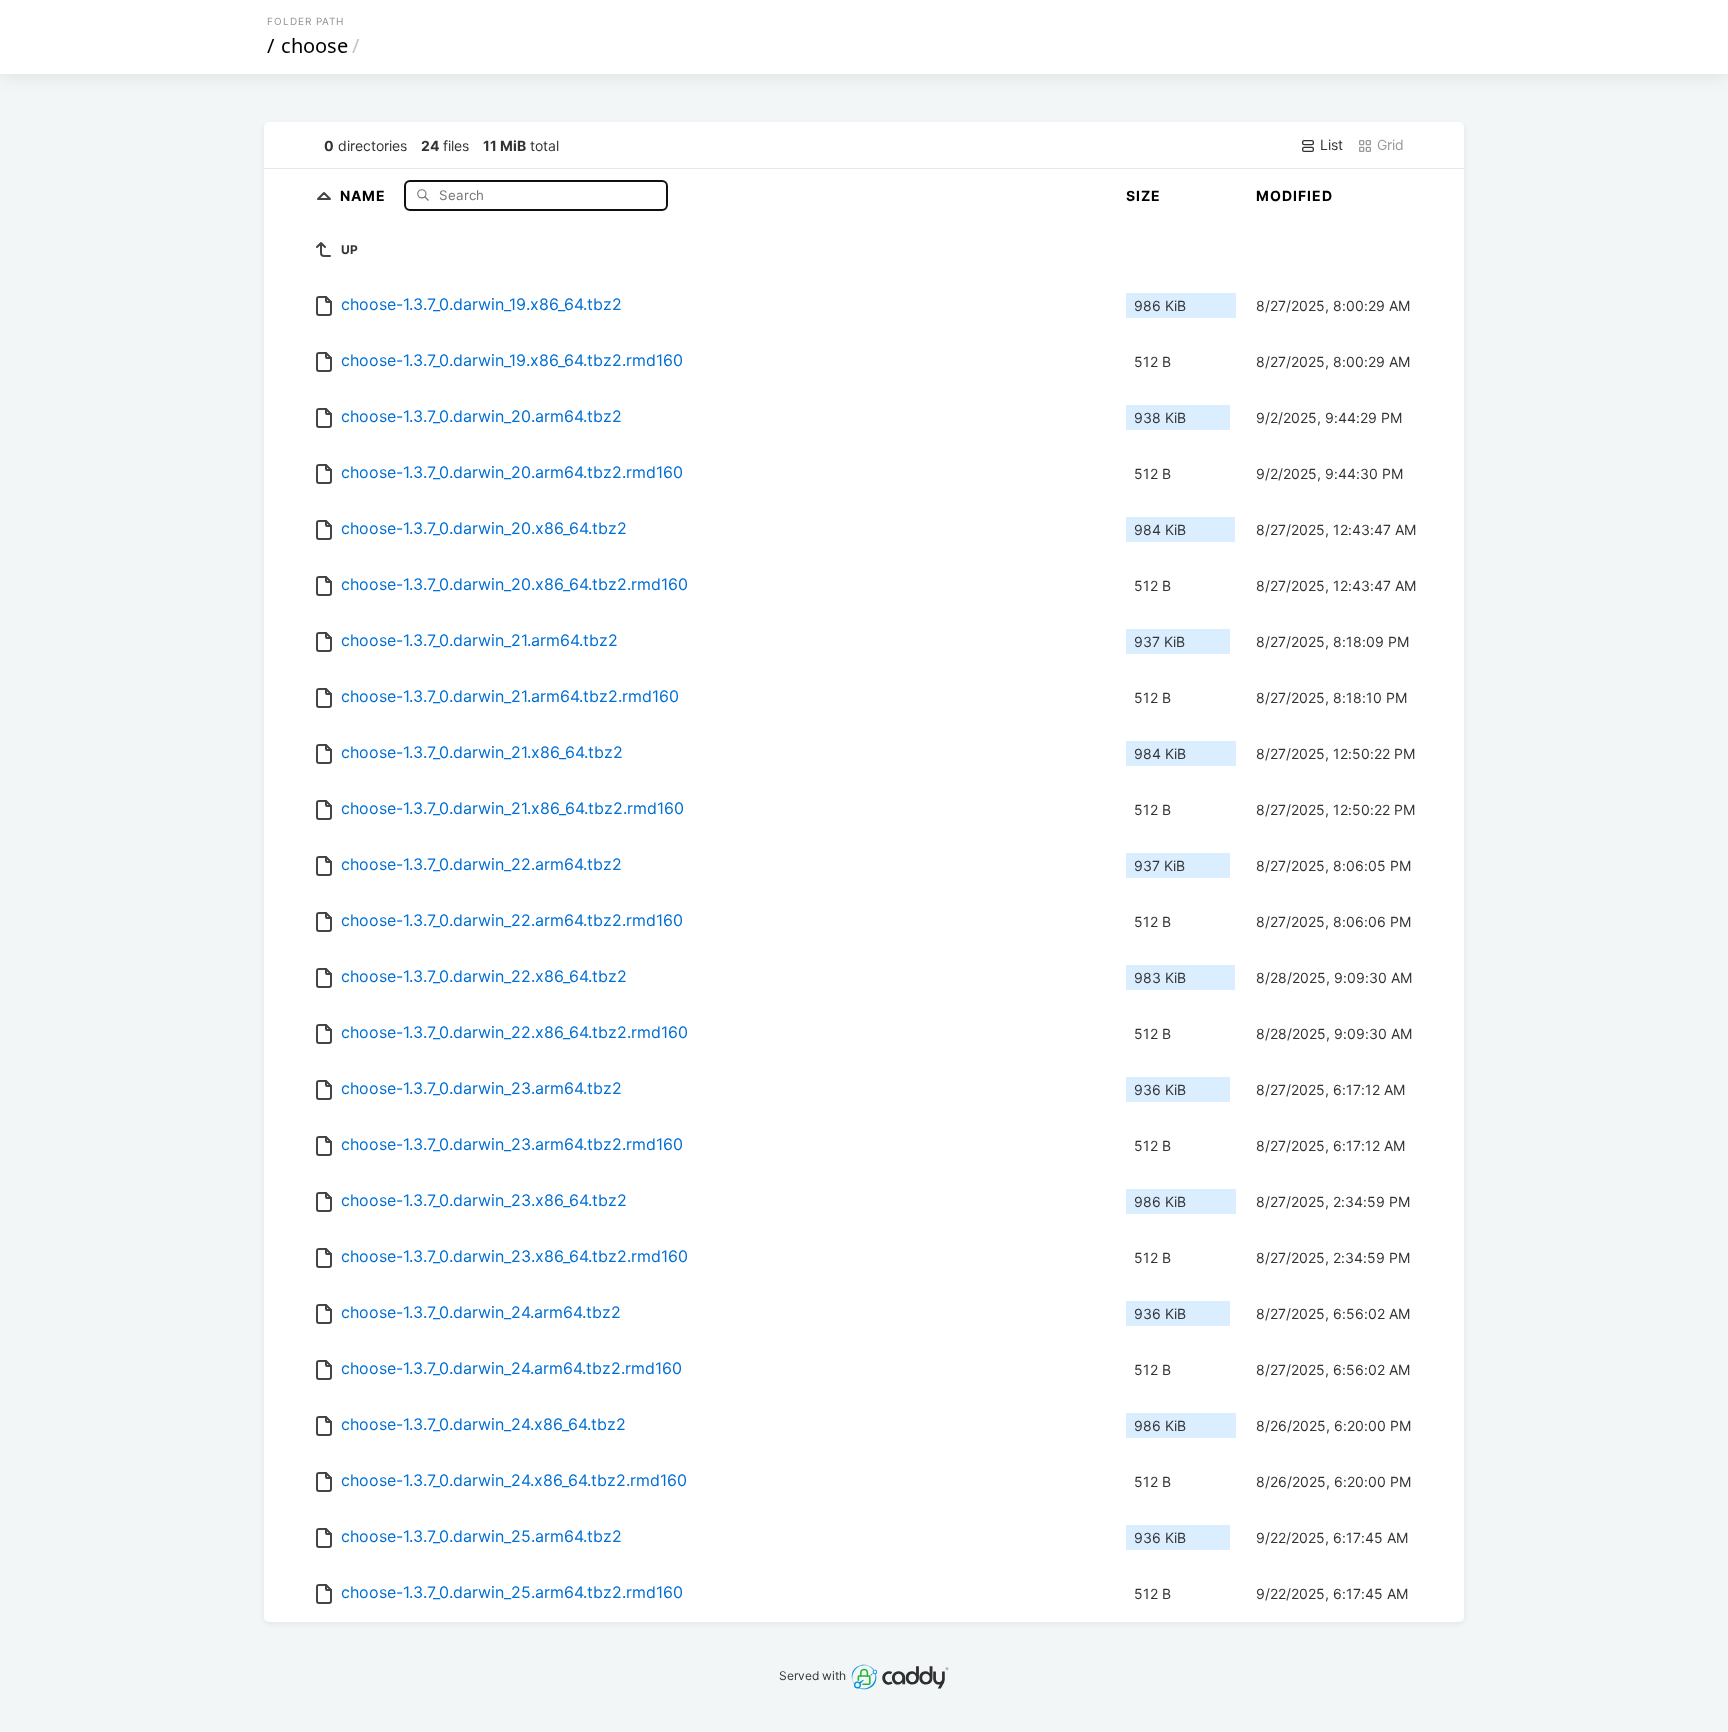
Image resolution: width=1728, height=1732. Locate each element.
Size (1143, 195)
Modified (1294, 195)
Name (365, 194)
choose (314, 45)
